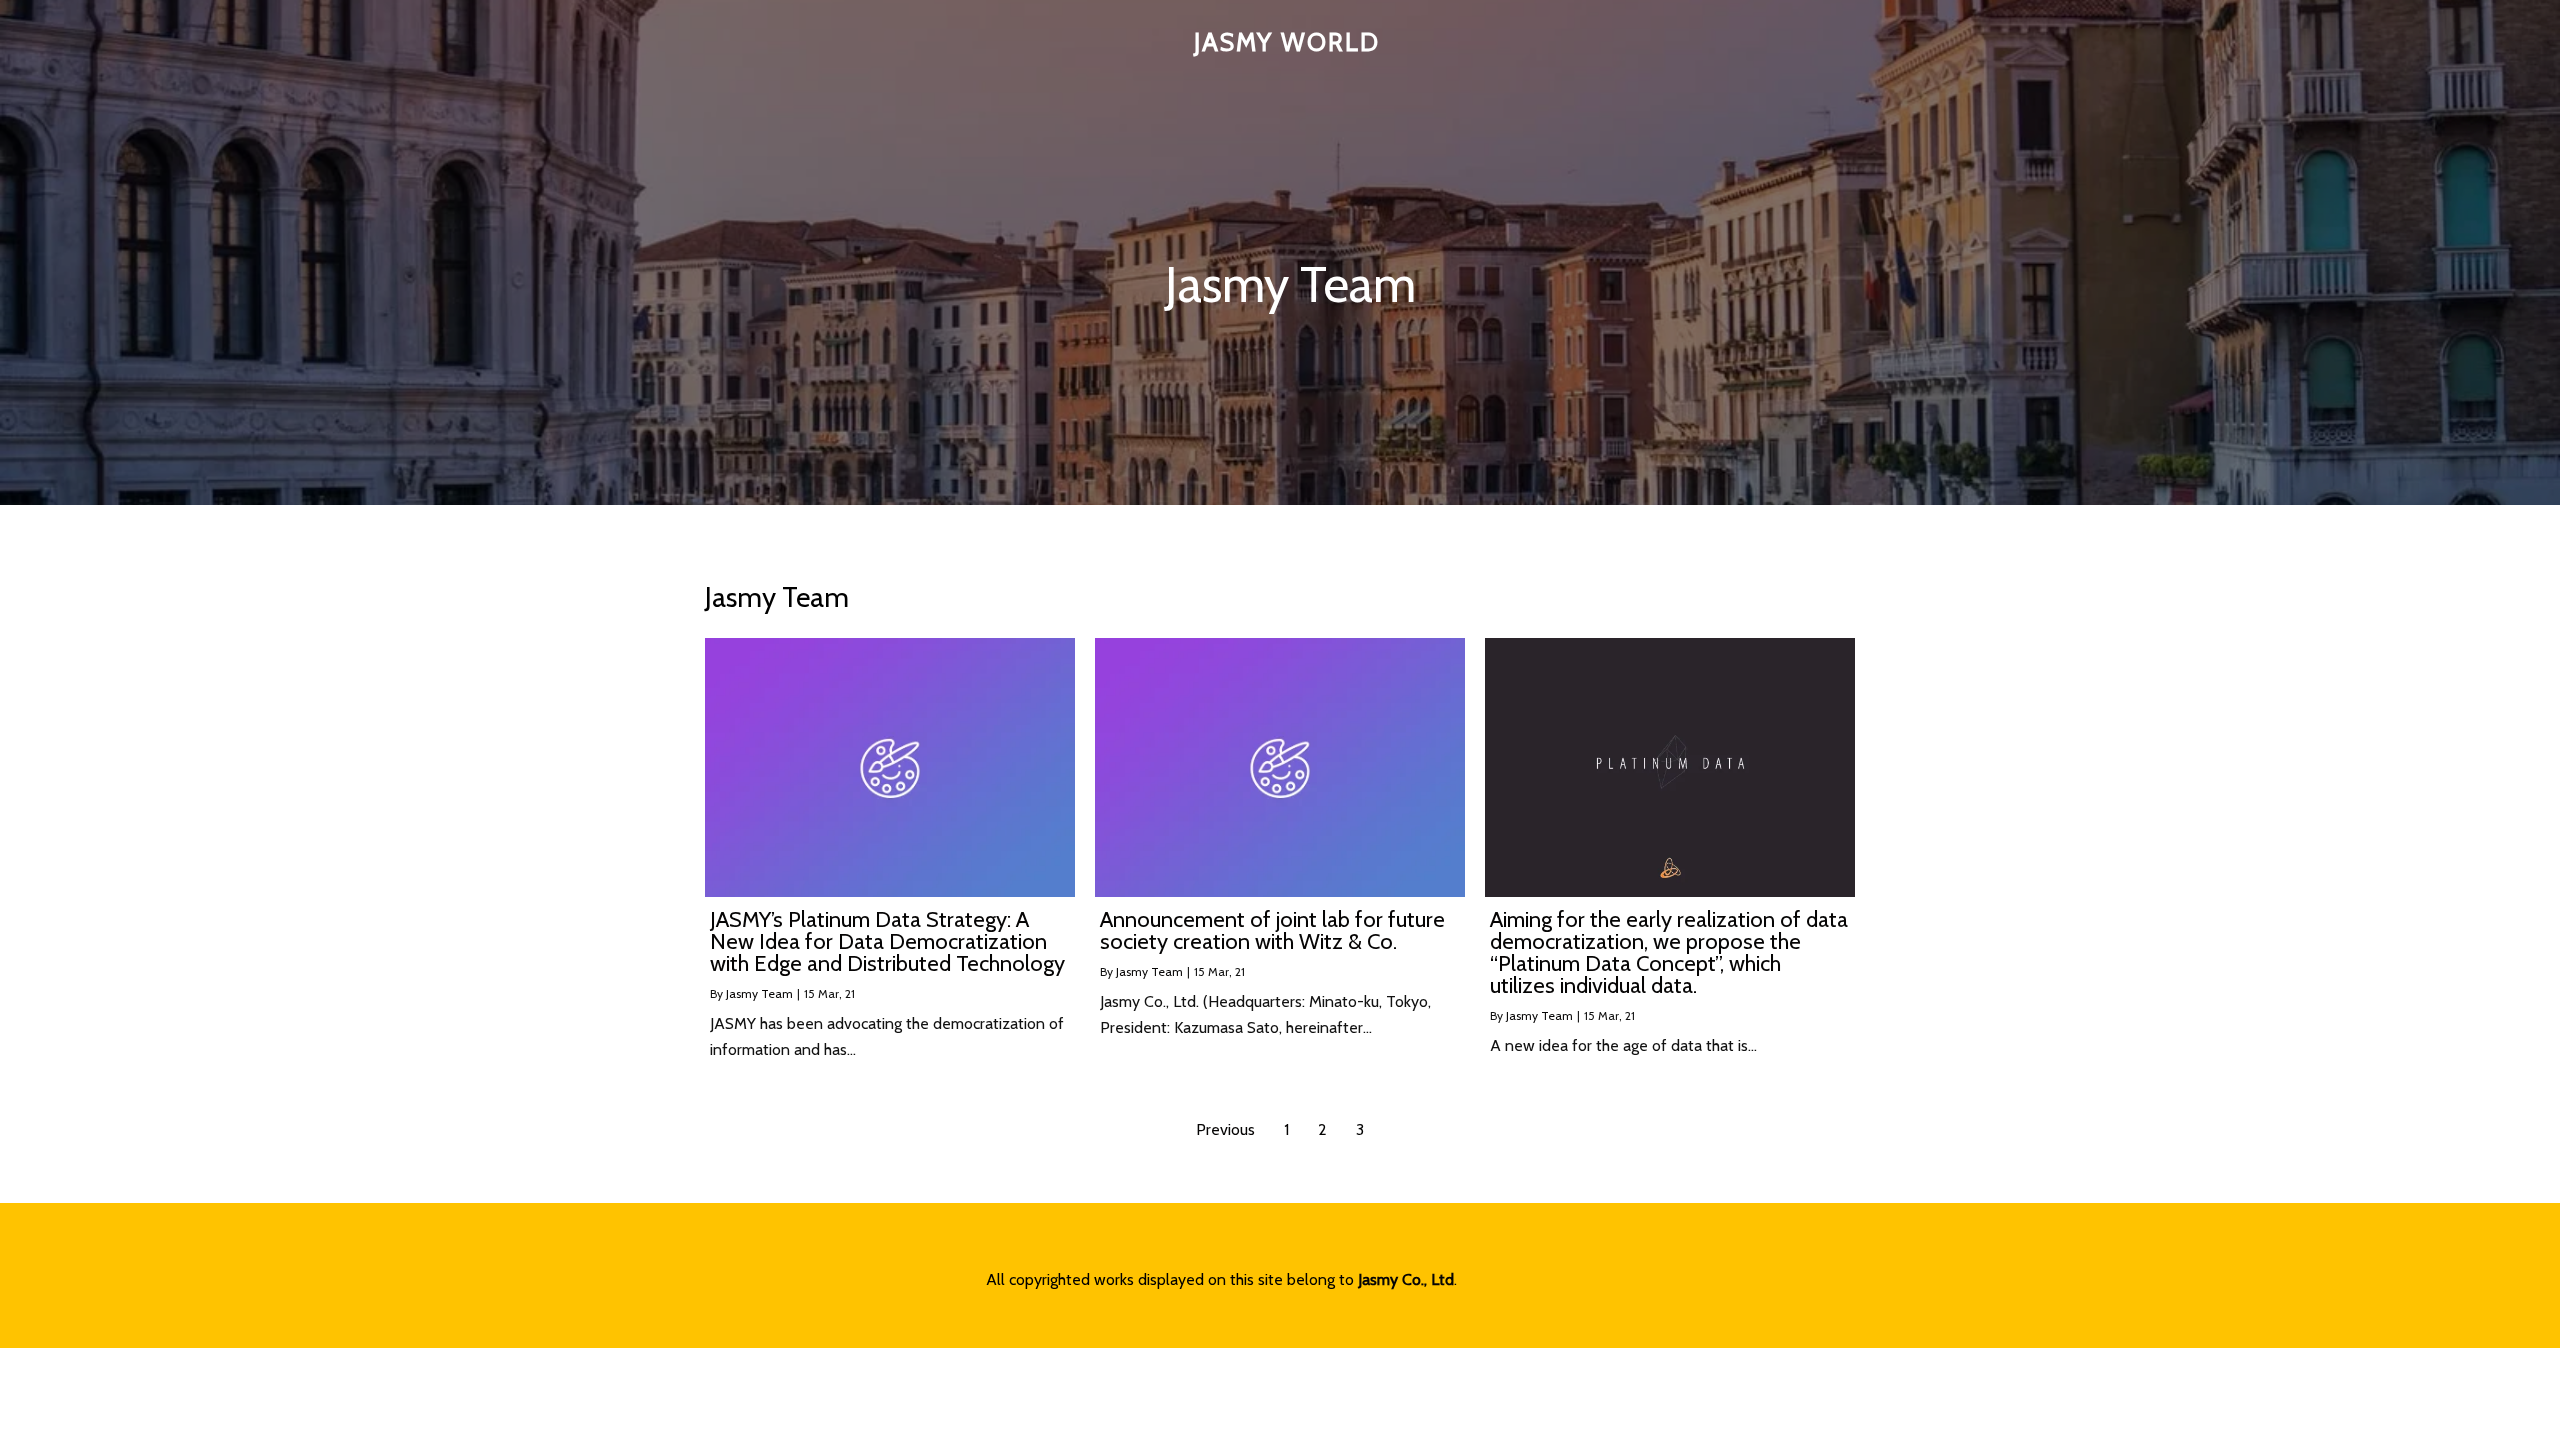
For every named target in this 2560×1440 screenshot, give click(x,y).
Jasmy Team (759, 993)
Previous (1225, 1129)
